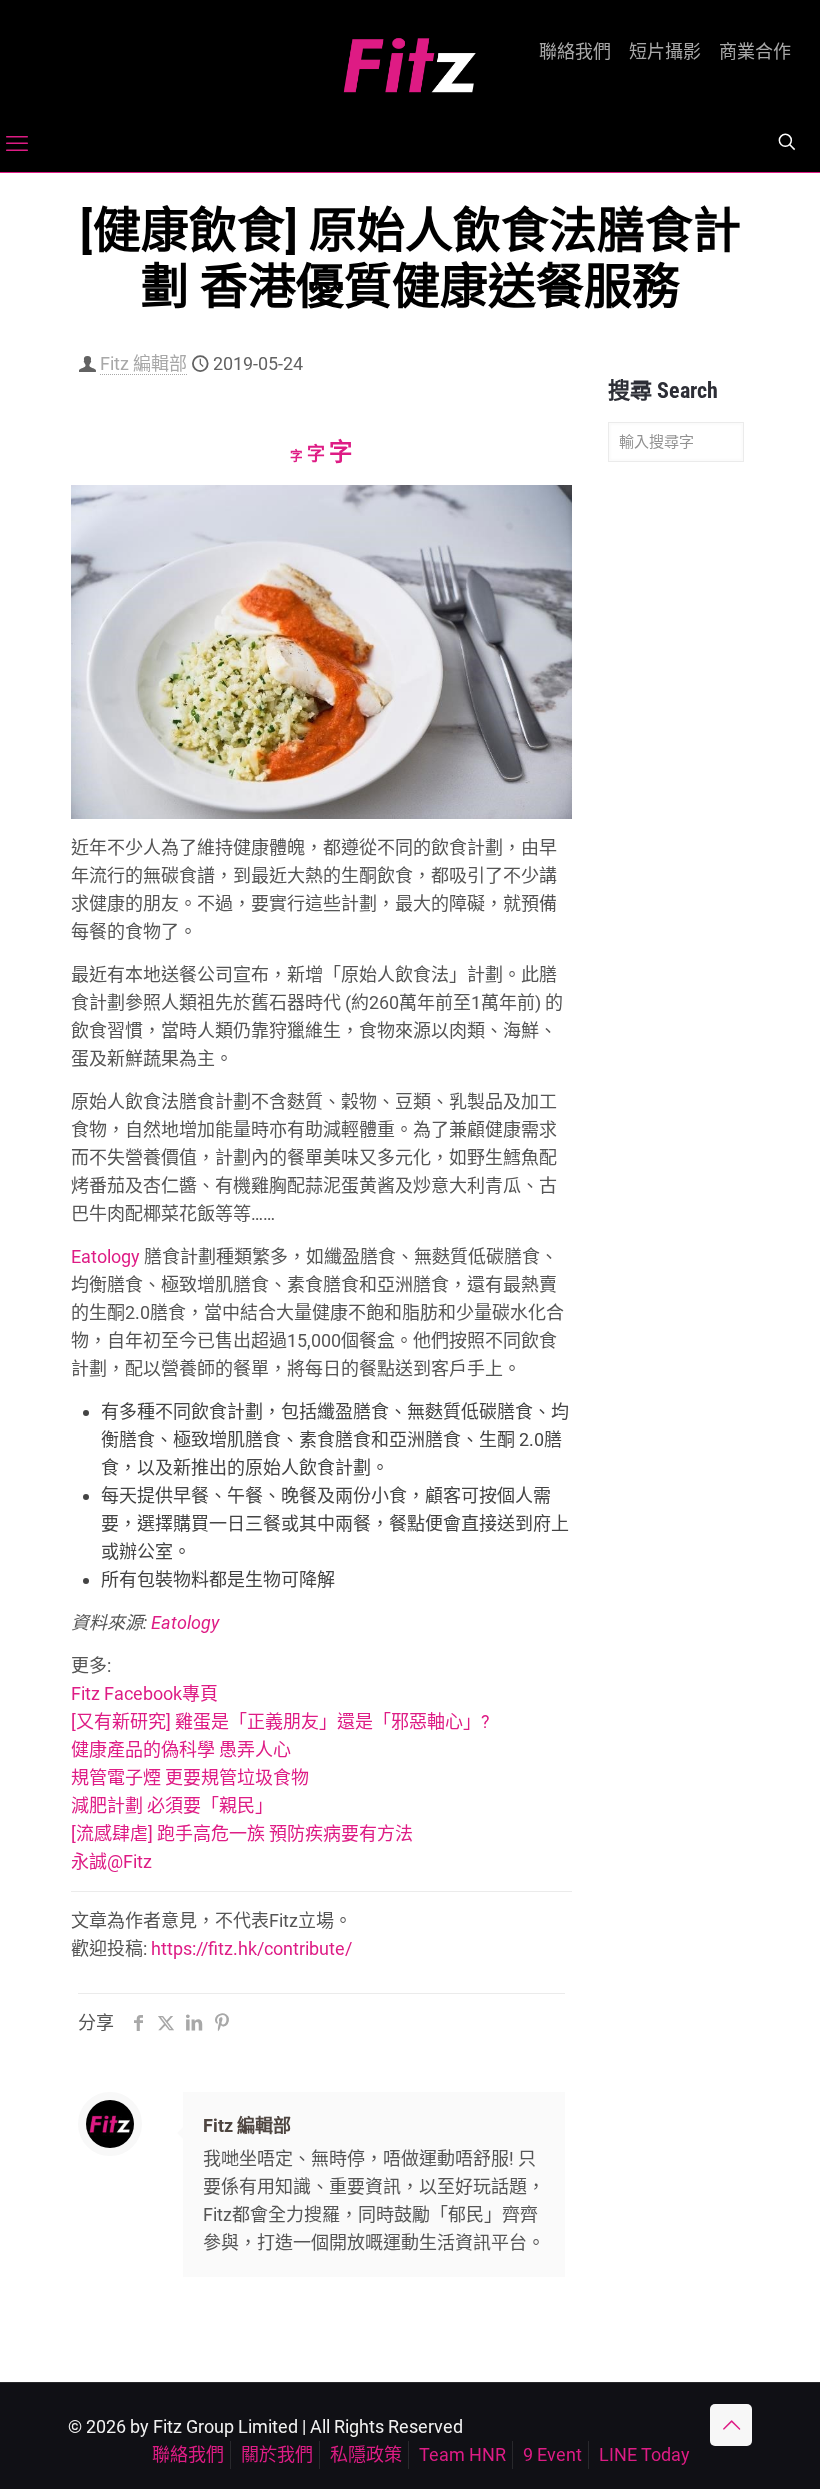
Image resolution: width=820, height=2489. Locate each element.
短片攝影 (665, 52)
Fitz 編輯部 (143, 363)
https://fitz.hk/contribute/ (251, 1948)
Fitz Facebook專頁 (144, 1693)
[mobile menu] (17, 144)
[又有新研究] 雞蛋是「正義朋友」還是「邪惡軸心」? (280, 1721)
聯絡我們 (575, 52)
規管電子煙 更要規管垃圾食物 (190, 1777)
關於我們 (277, 2454)
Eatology (105, 1256)
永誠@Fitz (111, 1861)
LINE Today (644, 2454)
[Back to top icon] (731, 2425)
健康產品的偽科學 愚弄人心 (181, 1749)
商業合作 (755, 52)
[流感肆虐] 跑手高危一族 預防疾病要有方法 (242, 1833)
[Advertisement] (676, 792)
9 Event (552, 2454)
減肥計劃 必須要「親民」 (172, 1805)
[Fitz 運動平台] (410, 57)
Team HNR (462, 2454)
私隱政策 (366, 2454)
